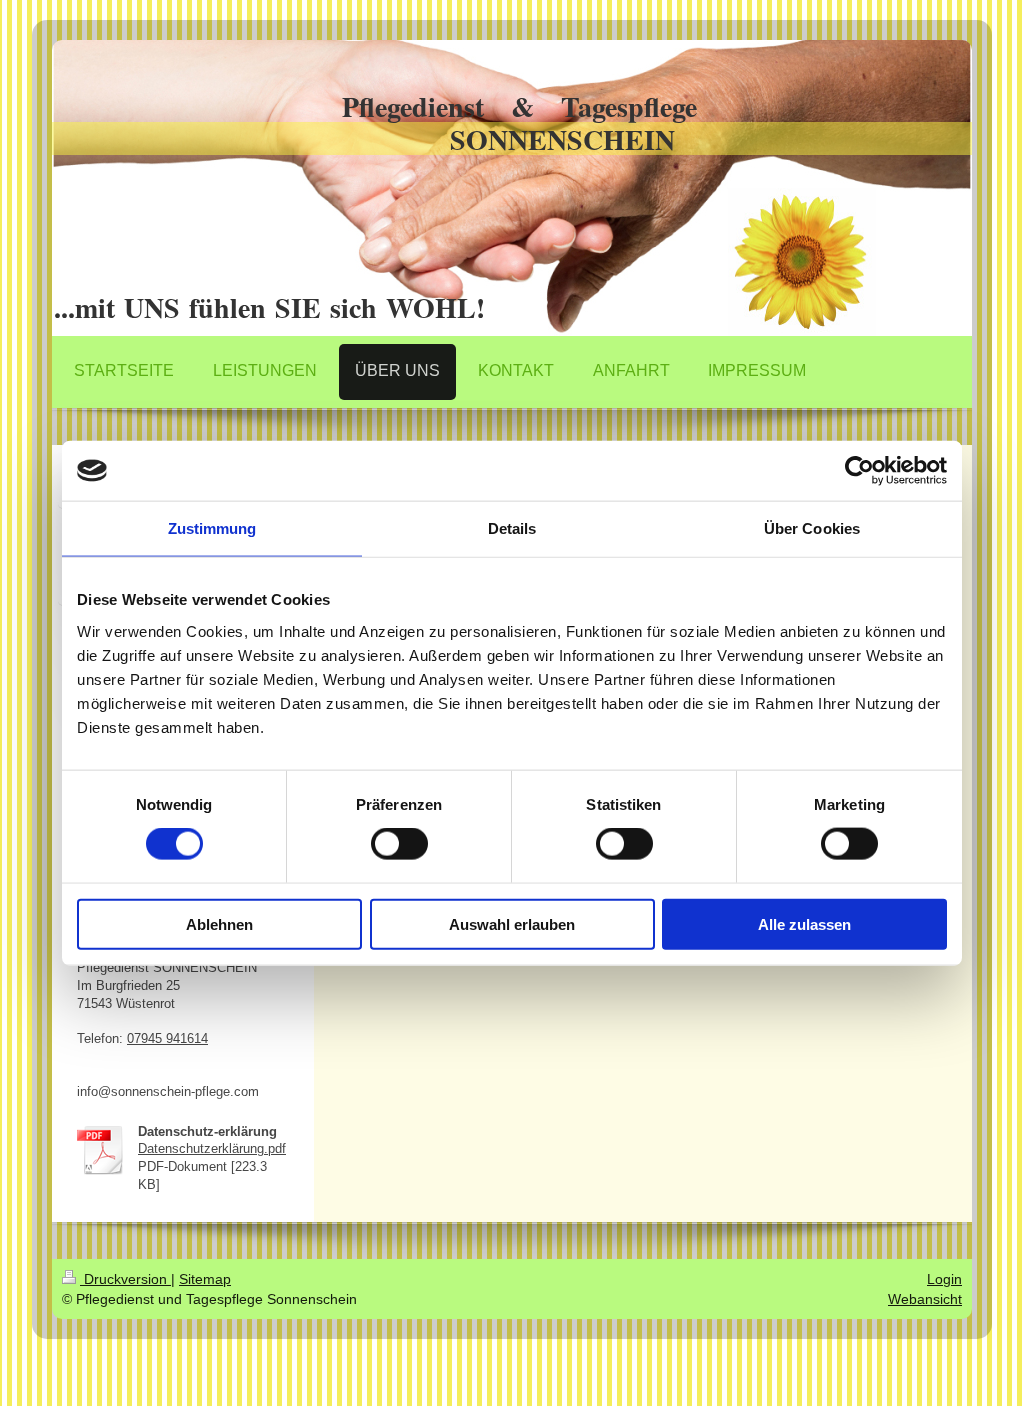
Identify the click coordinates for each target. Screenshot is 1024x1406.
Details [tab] (512, 528)
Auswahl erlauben (512, 923)
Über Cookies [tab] (812, 528)
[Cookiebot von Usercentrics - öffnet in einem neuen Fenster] (859, 471)
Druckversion (125, 1279)
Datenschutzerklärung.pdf (212, 1149)
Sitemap (205, 1279)
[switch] (399, 844)
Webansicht (925, 1299)
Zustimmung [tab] (212, 528)
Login (944, 1279)
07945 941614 (167, 1039)
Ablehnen (219, 923)
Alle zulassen (804, 923)
